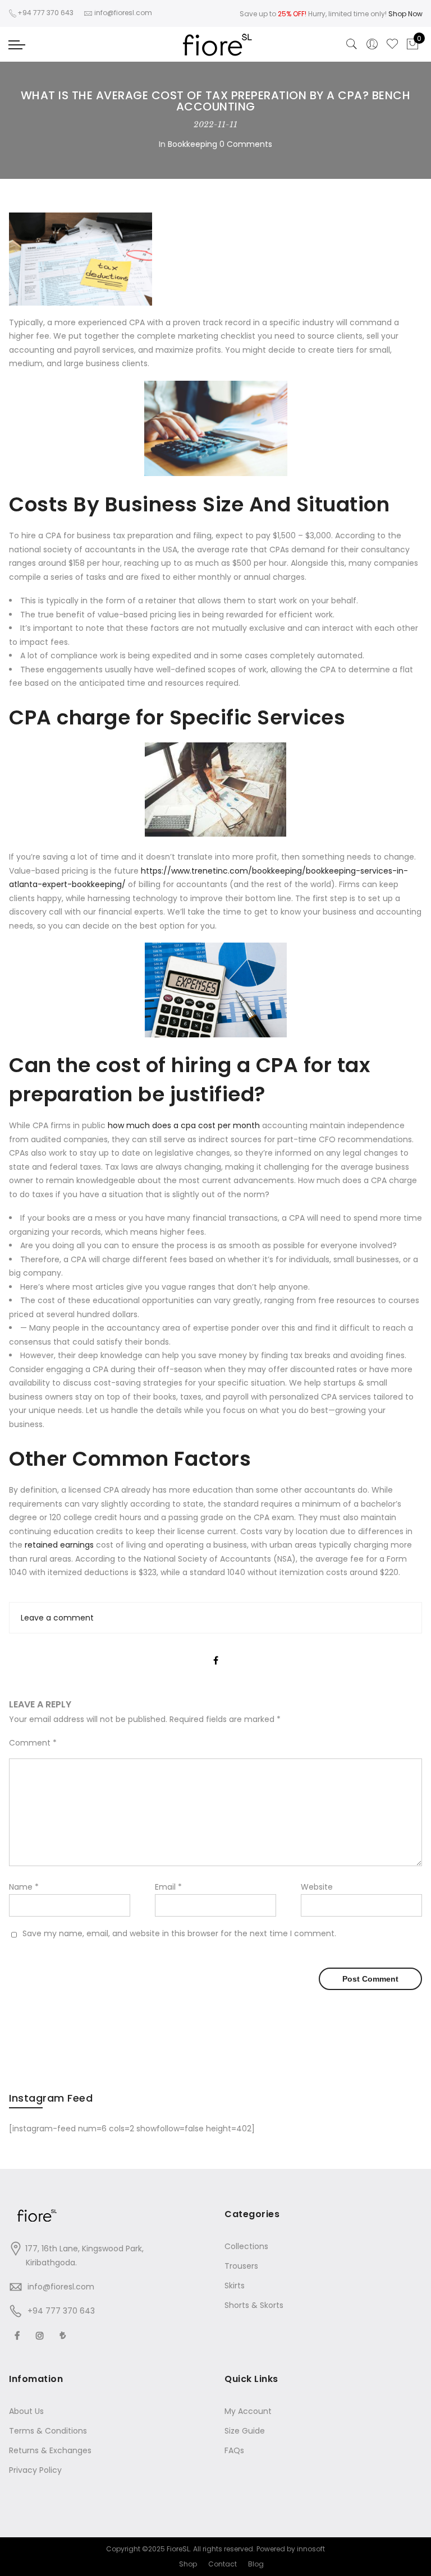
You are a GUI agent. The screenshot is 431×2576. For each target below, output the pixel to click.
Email (168, 1887)
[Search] (352, 44)
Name (24, 1887)
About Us (26, 2411)
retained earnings (59, 1545)
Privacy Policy (35, 2470)
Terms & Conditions (48, 2431)
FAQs (234, 2450)
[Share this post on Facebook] (216, 1651)
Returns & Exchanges (50, 2450)
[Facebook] (19, 2335)
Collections (246, 2246)
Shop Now (405, 14)
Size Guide (245, 2431)
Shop (188, 2564)
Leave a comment (57, 1618)
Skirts (235, 2286)
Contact (223, 2564)
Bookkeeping (192, 144)
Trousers (241, 2266)
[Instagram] (41, 2335)
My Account (248, 2411)
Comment (33, 1743)
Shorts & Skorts (254, 2305)
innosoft (311, 2549)
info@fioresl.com (61, 2287)
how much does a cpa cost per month (184, 1125)
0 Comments (246, 144)
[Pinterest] (64, 2335)
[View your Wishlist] (392, 44)
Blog (256, 2564)
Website (317, 1887)
